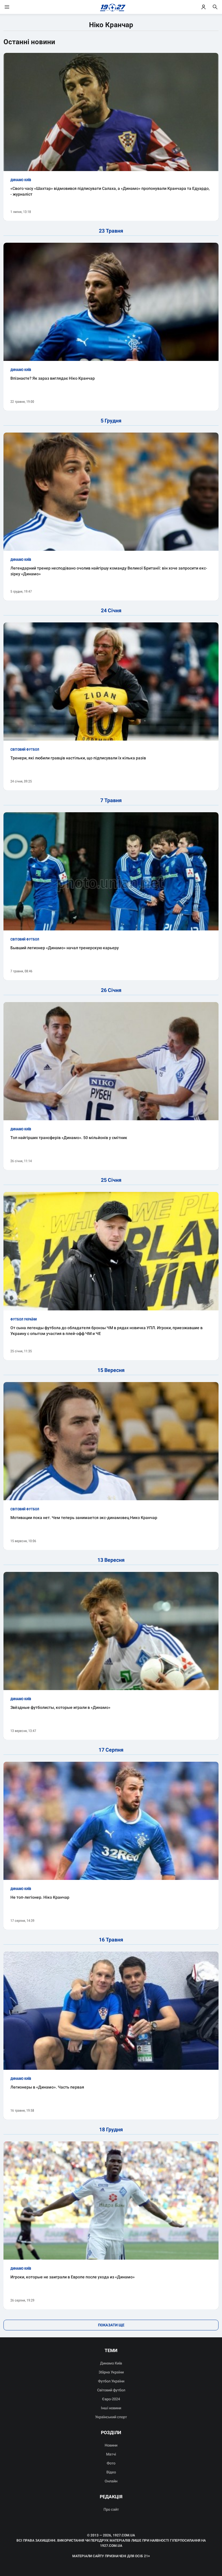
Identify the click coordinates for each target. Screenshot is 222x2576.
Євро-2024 (111, 2399)
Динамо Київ (111, 2363)
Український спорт (111, 2417)
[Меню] (13, 7)
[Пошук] (215, 7)
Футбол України (111, 2381)
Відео (111, 2472)
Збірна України (111, 2372)
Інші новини (111, 2408)
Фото (111, 2463)
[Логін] (203, 7)
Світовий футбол (111, 2390)
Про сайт (111, 2509)
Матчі (111, 2454)
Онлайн (111, 2481)
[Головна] (111, 7)
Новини (111, 2445)
